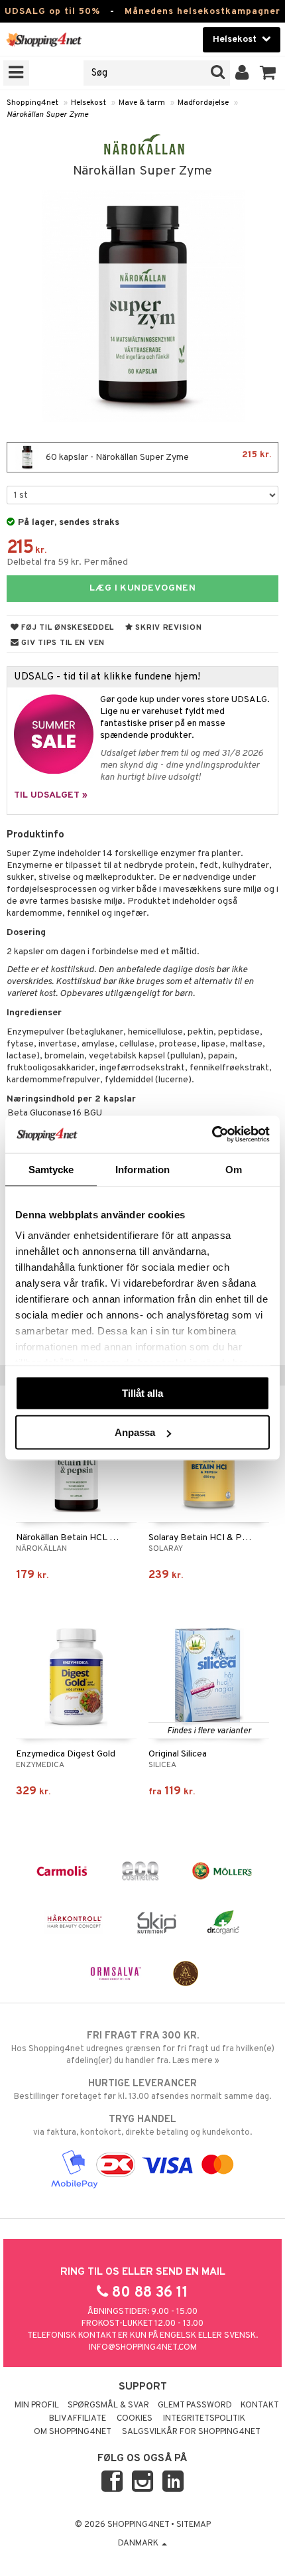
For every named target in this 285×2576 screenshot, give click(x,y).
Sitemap (194, 2525)
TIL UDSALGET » (51, 795)
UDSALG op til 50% (52, 12)
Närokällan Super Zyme (47, 115)
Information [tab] (142, 1169)
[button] (268, 73)
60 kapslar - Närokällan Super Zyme (157, 456)
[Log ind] (242, 73)
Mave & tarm (142, 103)
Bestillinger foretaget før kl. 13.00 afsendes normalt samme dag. (142, 2090)
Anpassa (135, 1432)
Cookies (135, 2419)
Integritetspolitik (204, 2419)
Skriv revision (168, 628)
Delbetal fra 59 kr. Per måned (67, 562)
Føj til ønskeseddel (67, 628)
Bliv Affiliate (78, 2419)
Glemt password (195, 2405)
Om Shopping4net (73, 2432)
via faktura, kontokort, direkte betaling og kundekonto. (142, 2126)
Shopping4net (32, 103)
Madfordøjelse (203, 103)
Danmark (139, 2543)
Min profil (37, 2405)
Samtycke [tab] (51, 1169)
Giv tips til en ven (62, 643)
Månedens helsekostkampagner (202, 12)
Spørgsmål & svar (108, 2405)
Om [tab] (234, 1169)
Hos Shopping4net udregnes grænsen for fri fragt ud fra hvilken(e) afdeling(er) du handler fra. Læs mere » (143, 2048)
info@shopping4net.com (143, 2348)
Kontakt (260, 2405)
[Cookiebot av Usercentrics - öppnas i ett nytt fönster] (212, 1135)
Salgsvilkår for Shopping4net (191, 2432)
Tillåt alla (142, 1393)
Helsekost (88, 103)
